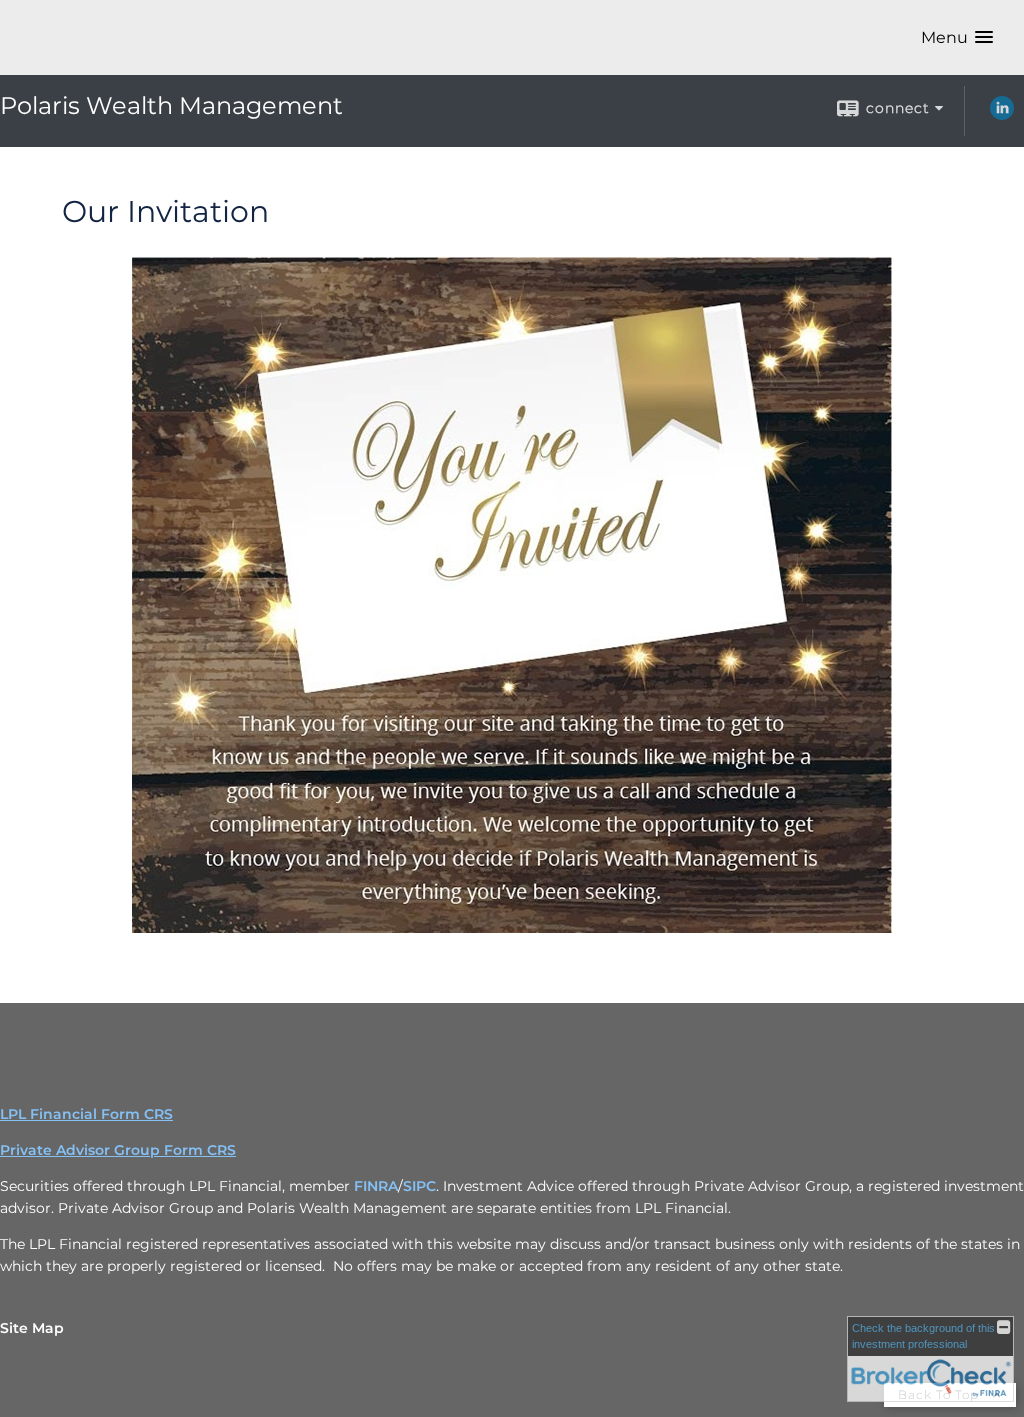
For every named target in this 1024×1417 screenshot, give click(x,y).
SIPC (419, 1186)
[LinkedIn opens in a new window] (1002, 115)
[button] (957, 37)
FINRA (376, 1186)
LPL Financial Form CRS (86, 1114)
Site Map (32, 1328)
